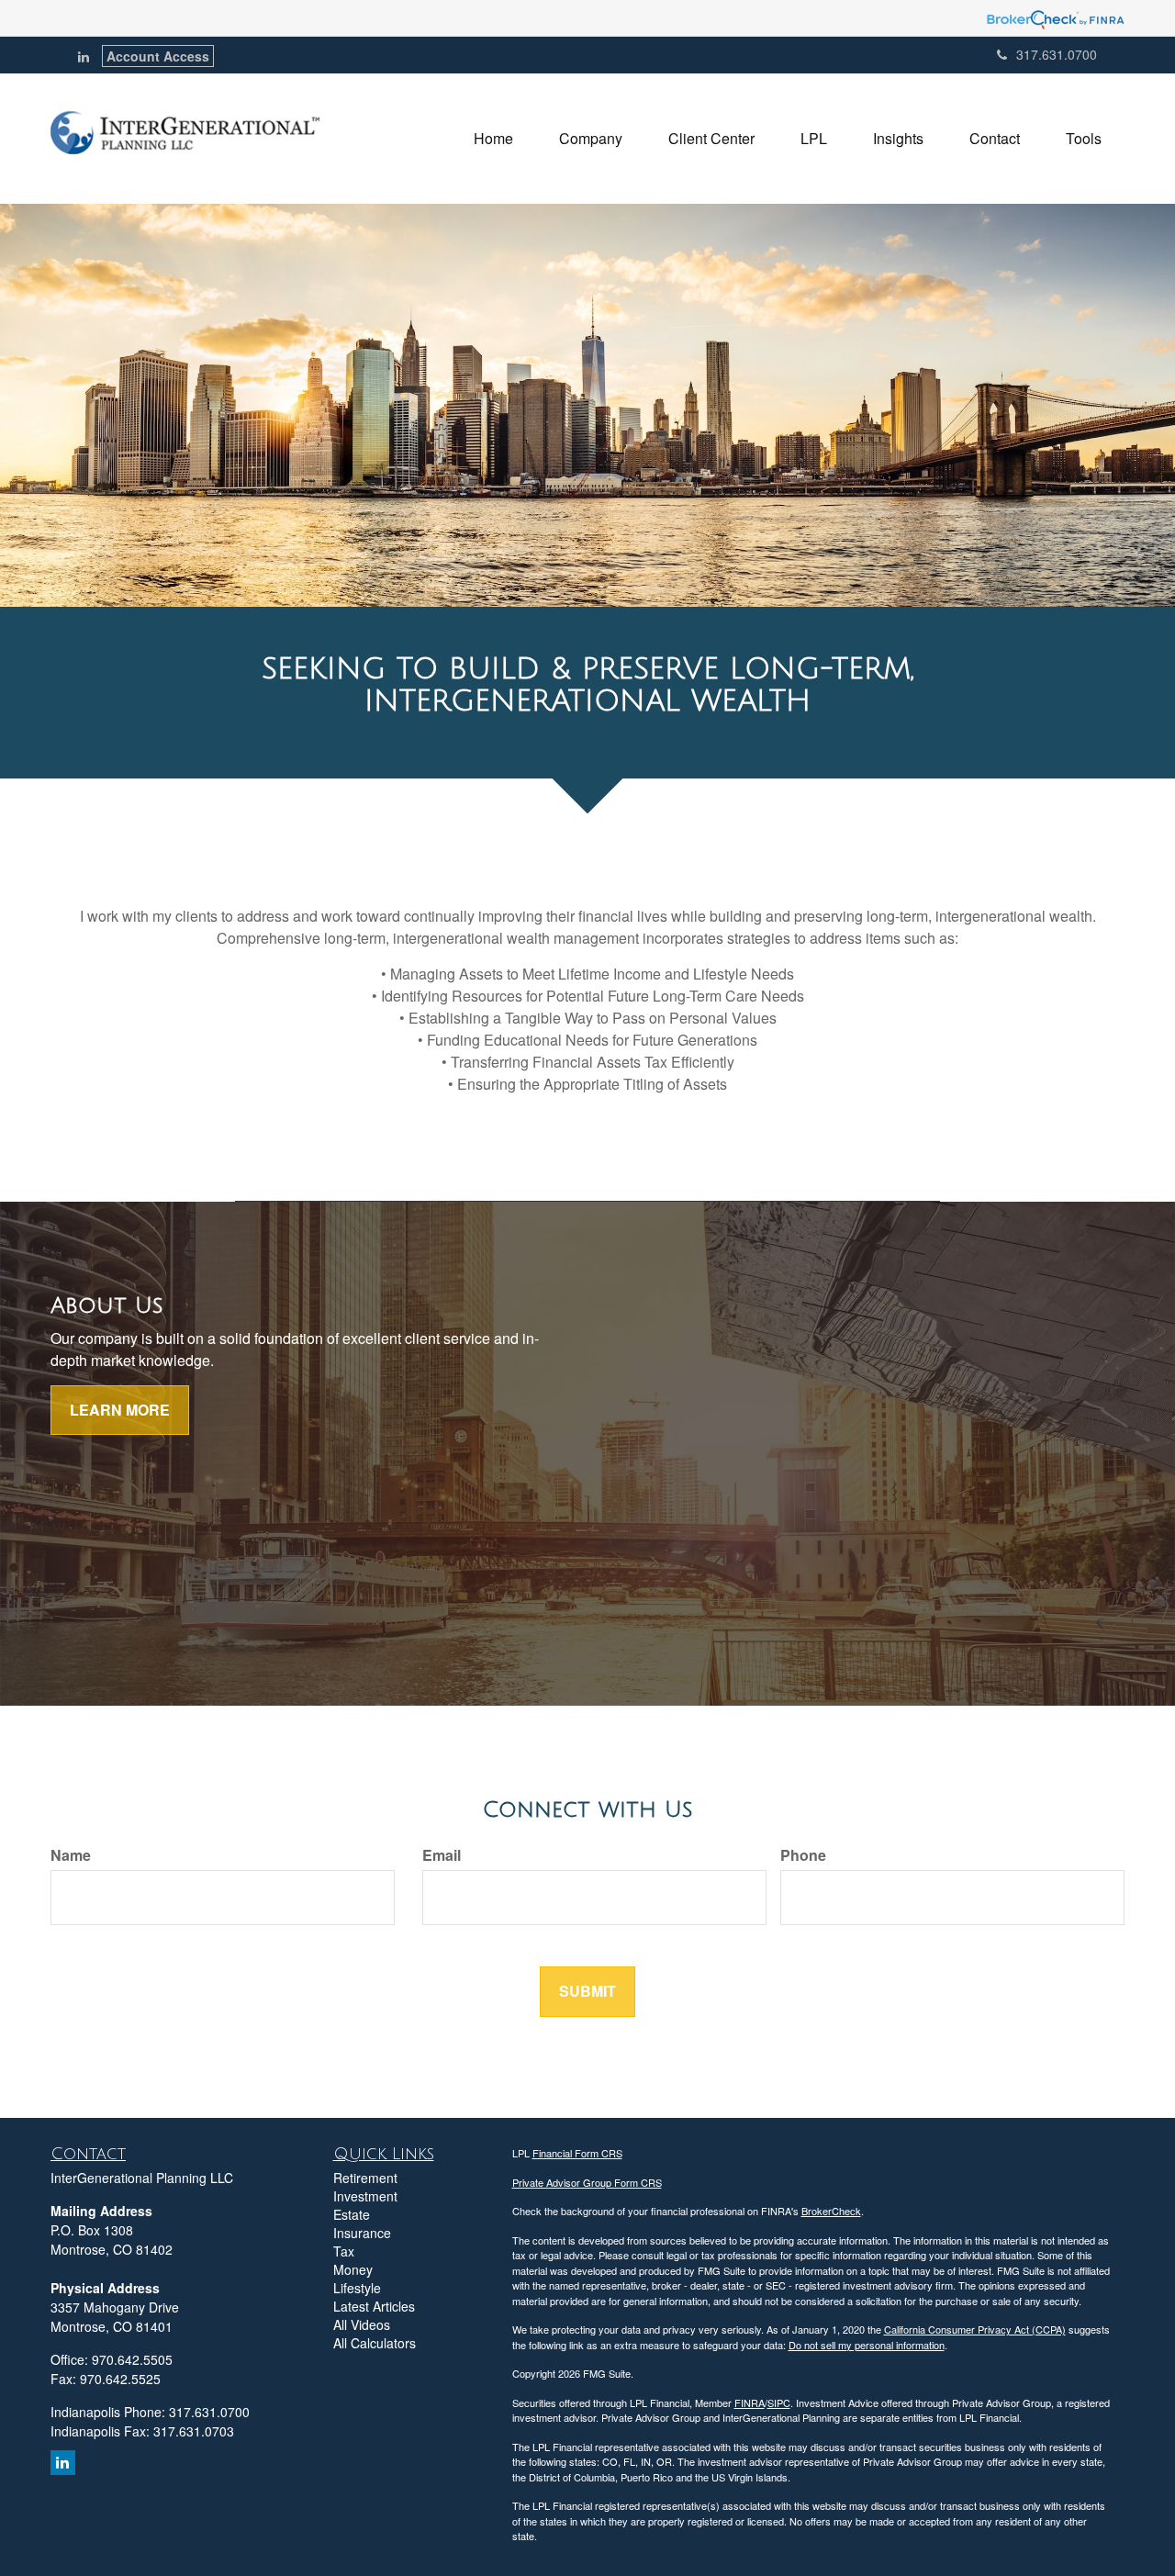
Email (442, 1855)
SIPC (779, 2402)
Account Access (158, 56)
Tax (344, 2251)
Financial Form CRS (577, 2153)
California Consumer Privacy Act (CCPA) (975, 2329)
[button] (591, 139)
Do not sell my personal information (867, 2345)
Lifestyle (357, 2288)
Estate (352, 2214)
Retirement (365, 2178)
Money (353, 2269)
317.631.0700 (1057, 54)
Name (71, 1855)
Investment (365, 2196)
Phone (803, 1855)
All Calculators (375, 2343)
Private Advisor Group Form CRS (587, 2182)
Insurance (362, 2233)
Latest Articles (374, 2306)
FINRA (750, 2402)
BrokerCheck (831, 2211)
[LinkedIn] (84, 56)
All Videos (362, 2324)
